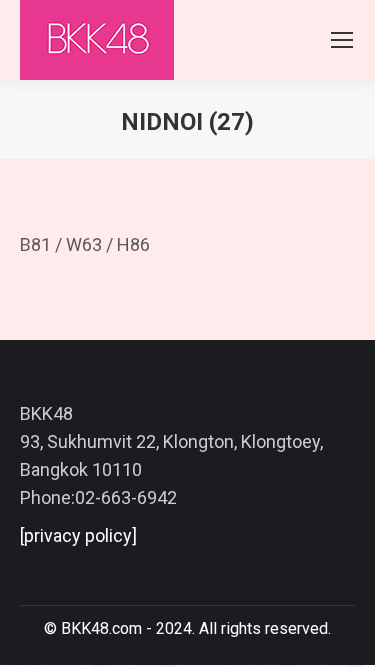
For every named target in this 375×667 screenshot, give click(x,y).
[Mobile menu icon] (342, 40)
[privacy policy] (78, 535)
